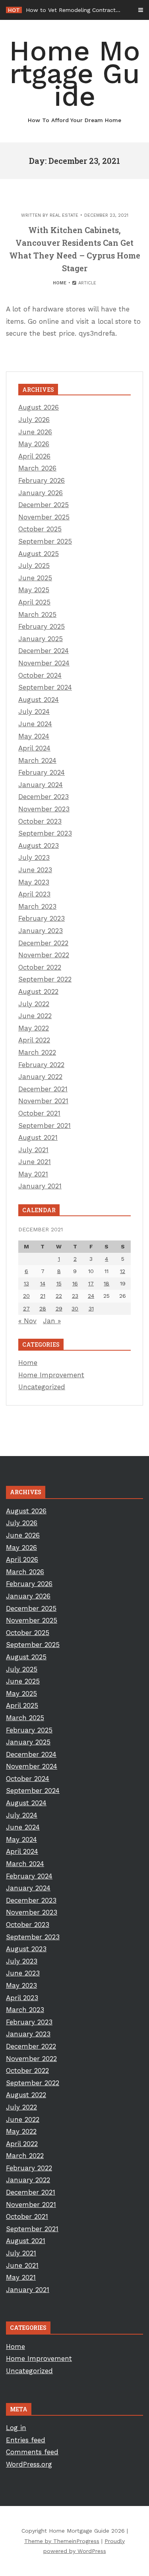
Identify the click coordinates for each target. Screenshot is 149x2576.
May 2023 (34, 882)
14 (43, 1283)
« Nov (27, 1321)
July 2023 (34, 857)
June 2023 (35, 870)
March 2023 (37, 906)
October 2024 (40, 675)
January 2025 (41, 639)
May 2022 (34, 1028)
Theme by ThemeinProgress (62, 2541)
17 (91, 1283)
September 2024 (45, 687)
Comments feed (32, 2452)
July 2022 (34, 1004)
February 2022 (41, 1065)
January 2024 (41, 785)
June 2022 (35, 1016)
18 (106, 1283)
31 (91, 1308)
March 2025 (37, 614)
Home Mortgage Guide (75, 79)
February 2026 (42, 480)
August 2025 (39, 554)
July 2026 (34, 420)
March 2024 (37, 760)
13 (26, 1283)
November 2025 (44, 517)
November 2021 (43, 1101)
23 (75, 1296)
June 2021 (35, 1162)
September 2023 (45, 833)
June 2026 (35, 432)
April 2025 (34, 602)
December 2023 (44, 797)
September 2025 (45, 541)
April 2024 (34, 748)
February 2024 (42, 772)
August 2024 (39, 700)
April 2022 (34, 1040)
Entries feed (26, 2440)
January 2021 (40, 1186)
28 (43, 1308)
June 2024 (35, 724)
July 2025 (34, 566)
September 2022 (45, 979)
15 (59, 1283)
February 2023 (42, 918)
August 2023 (39, 846)
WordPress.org (29, 2464)
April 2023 (34, 894)
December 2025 (44, 505)
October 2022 (40, 967)
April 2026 (34, 456)
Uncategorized (42, 1387)
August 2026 (39, 407)
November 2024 (44, 663)
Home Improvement (51, 1375)
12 (123, 1271)
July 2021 (33, 1150)
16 (75, 1283)
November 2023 (44, 809)
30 (75, 1308)
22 (59, 1296)
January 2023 (41, 931)
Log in (16, 2428)
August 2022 (38, 992)
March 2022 (37, 1052)
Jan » (52, 1321)
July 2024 (34, 712)
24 (91, 1296)
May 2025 (34, 590)
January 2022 (40, 1077)
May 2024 (34, 736)
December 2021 (43, 1089)
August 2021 (38, 1137)
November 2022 (44, 955)
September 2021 (45, 1126)
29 (59, 1308)
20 (26, 1296)
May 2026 (34, 444)
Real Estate (64, 215)
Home (60, 283)
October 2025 (40, 529)
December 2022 (43, 943)
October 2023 (40, 821)
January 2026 (41, 493)
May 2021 (33, 1174)
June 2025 (35, 578)
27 (26, 1308)
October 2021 (39, 1113)
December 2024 (44, 651)
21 (43, 1296)
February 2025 (42, 626)
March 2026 (37, 468)
